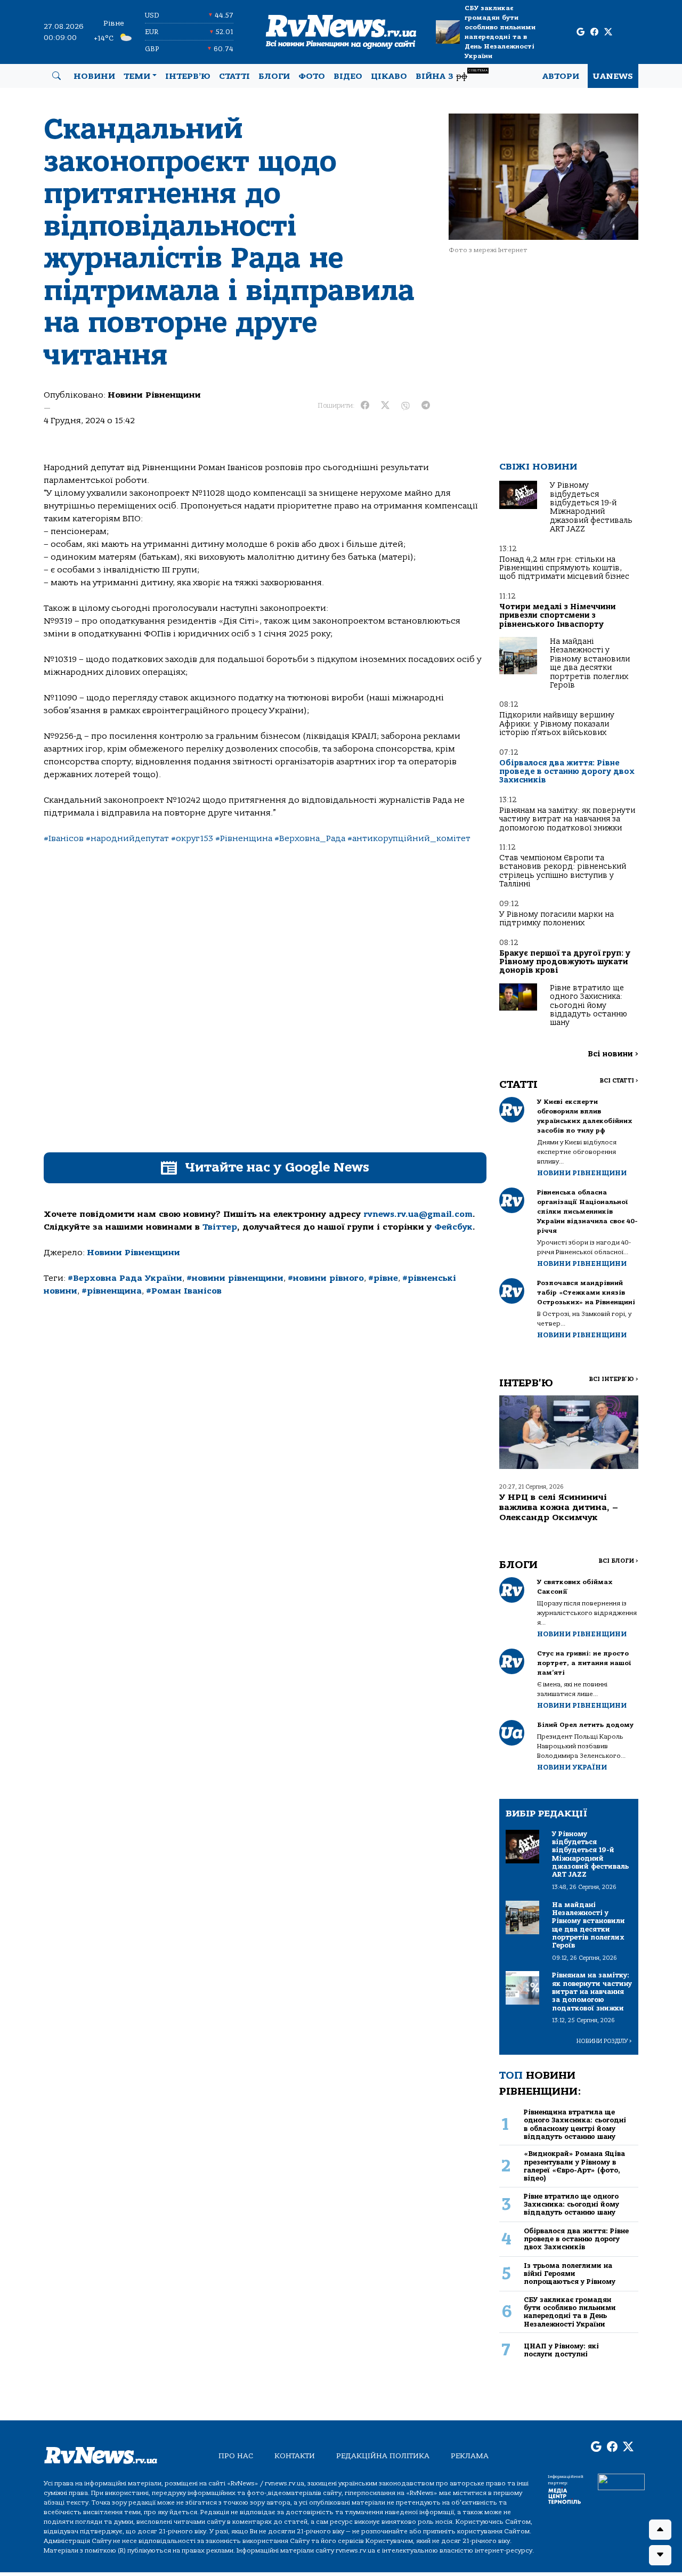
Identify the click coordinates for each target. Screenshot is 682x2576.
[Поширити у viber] (405, 406)
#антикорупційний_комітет (409, 838)
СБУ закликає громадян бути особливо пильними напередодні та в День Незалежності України (500, 32)
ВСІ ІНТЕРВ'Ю (614, 1379)
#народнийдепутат (127, 838)
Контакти (295, 2456)
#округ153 (192, 838)
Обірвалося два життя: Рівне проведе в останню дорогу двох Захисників (567, 772)
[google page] (580, 32)
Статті (234, 76)
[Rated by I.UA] (621, 2482)
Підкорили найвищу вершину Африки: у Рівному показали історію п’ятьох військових (557, 724)
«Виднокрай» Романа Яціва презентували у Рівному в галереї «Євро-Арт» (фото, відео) (574, 2166)
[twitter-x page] (608, 32)
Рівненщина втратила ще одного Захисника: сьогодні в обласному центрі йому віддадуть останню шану (575, 2124)
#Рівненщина (244, 838)
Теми (137, 76)
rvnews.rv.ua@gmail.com (418, 1214)
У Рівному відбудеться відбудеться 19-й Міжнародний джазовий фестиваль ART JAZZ (591, 507)
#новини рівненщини (235, 1278)
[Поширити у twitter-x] (385, 406)
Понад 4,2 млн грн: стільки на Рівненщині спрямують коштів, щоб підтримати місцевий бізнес (564, 568)
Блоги (274, 76)
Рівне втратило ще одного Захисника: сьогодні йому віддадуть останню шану (588, 1006)
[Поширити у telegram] (426, 406)
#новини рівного (326, 1278)
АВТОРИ (561, 76)
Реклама (470, 2456)
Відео (348, 76)
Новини (94, 76)
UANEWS (613, 76)
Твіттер (220, 1227)
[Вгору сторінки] (660, 2530)
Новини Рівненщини (154, 395)
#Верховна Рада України (125, 1278)
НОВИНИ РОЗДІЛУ (604, 2041)
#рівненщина (112, 1291)
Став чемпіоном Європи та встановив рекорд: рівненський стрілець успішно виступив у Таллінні (563, 871)
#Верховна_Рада (310, 838)
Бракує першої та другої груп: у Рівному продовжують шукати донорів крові (565, 962)
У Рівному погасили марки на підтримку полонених (557, 919)
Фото (312, 76)
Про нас (236, 2456)
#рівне (383, 1278)
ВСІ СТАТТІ (619, 1081)
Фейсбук (453, 1227)
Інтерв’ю (188, 76)
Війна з (452, 75)
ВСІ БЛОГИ (618, 1561)
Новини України (572, 1767)
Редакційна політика (383, 2456)
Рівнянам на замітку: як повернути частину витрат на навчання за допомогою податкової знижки (567, 819)
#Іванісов (64, 838)
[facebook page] (594, 32)
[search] (56, 76)
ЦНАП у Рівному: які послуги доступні (561, 2350)
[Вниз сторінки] (660, 2555)
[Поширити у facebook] (365, 406)
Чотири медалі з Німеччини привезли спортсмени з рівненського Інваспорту (558, 616)
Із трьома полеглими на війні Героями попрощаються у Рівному (570, 2274)
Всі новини (613, 1054)
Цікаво (389, 76)
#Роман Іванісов (184, 1291)
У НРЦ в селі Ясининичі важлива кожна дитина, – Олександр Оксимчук (559, 1507)
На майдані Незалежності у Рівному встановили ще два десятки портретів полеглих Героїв (590, 663)
